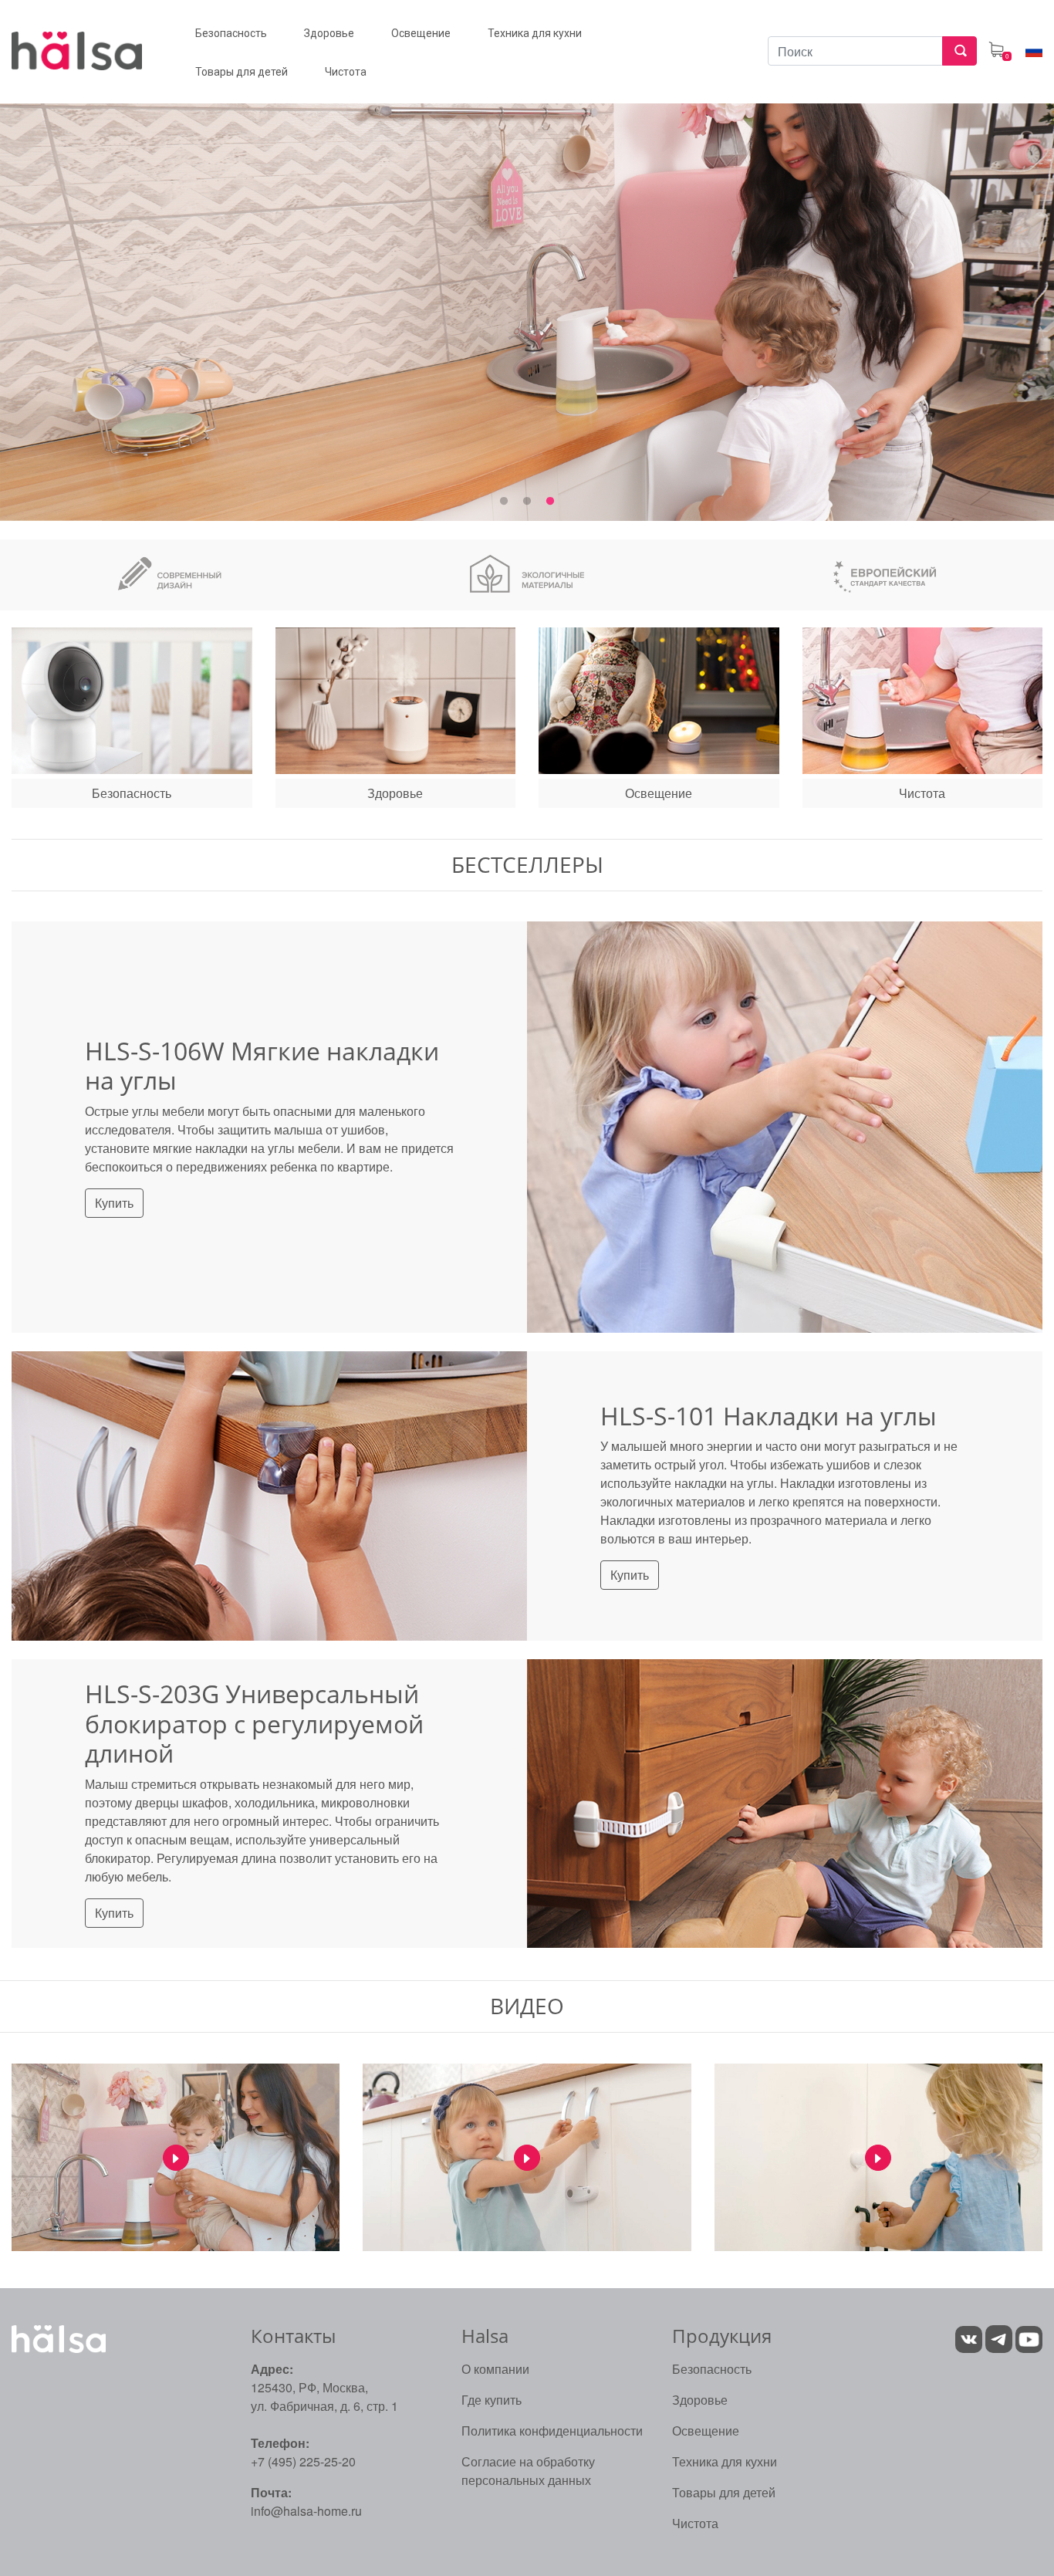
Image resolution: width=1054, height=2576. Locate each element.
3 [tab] (550, 502)
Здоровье (700, 2400)
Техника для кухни (725, 2461)
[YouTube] (1029, 2337)
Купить (114, 1203)
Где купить (492, 2400)
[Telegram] (1000, 2337)
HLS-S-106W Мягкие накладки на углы (262, 1065)
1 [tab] (504, 502)
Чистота (695, 2523)
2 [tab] (527, 502)
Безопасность (712, 2369)
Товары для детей (724, 2492)
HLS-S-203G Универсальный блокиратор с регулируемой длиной (254, 1723)
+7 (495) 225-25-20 (303, 2461)
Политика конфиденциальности (552, 2431)
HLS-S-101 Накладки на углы (769, 1416)
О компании (495, 2369)
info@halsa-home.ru (306, 2511)
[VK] (969, 2337)
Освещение (706, 2431)
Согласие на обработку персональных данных (528, 2471)
